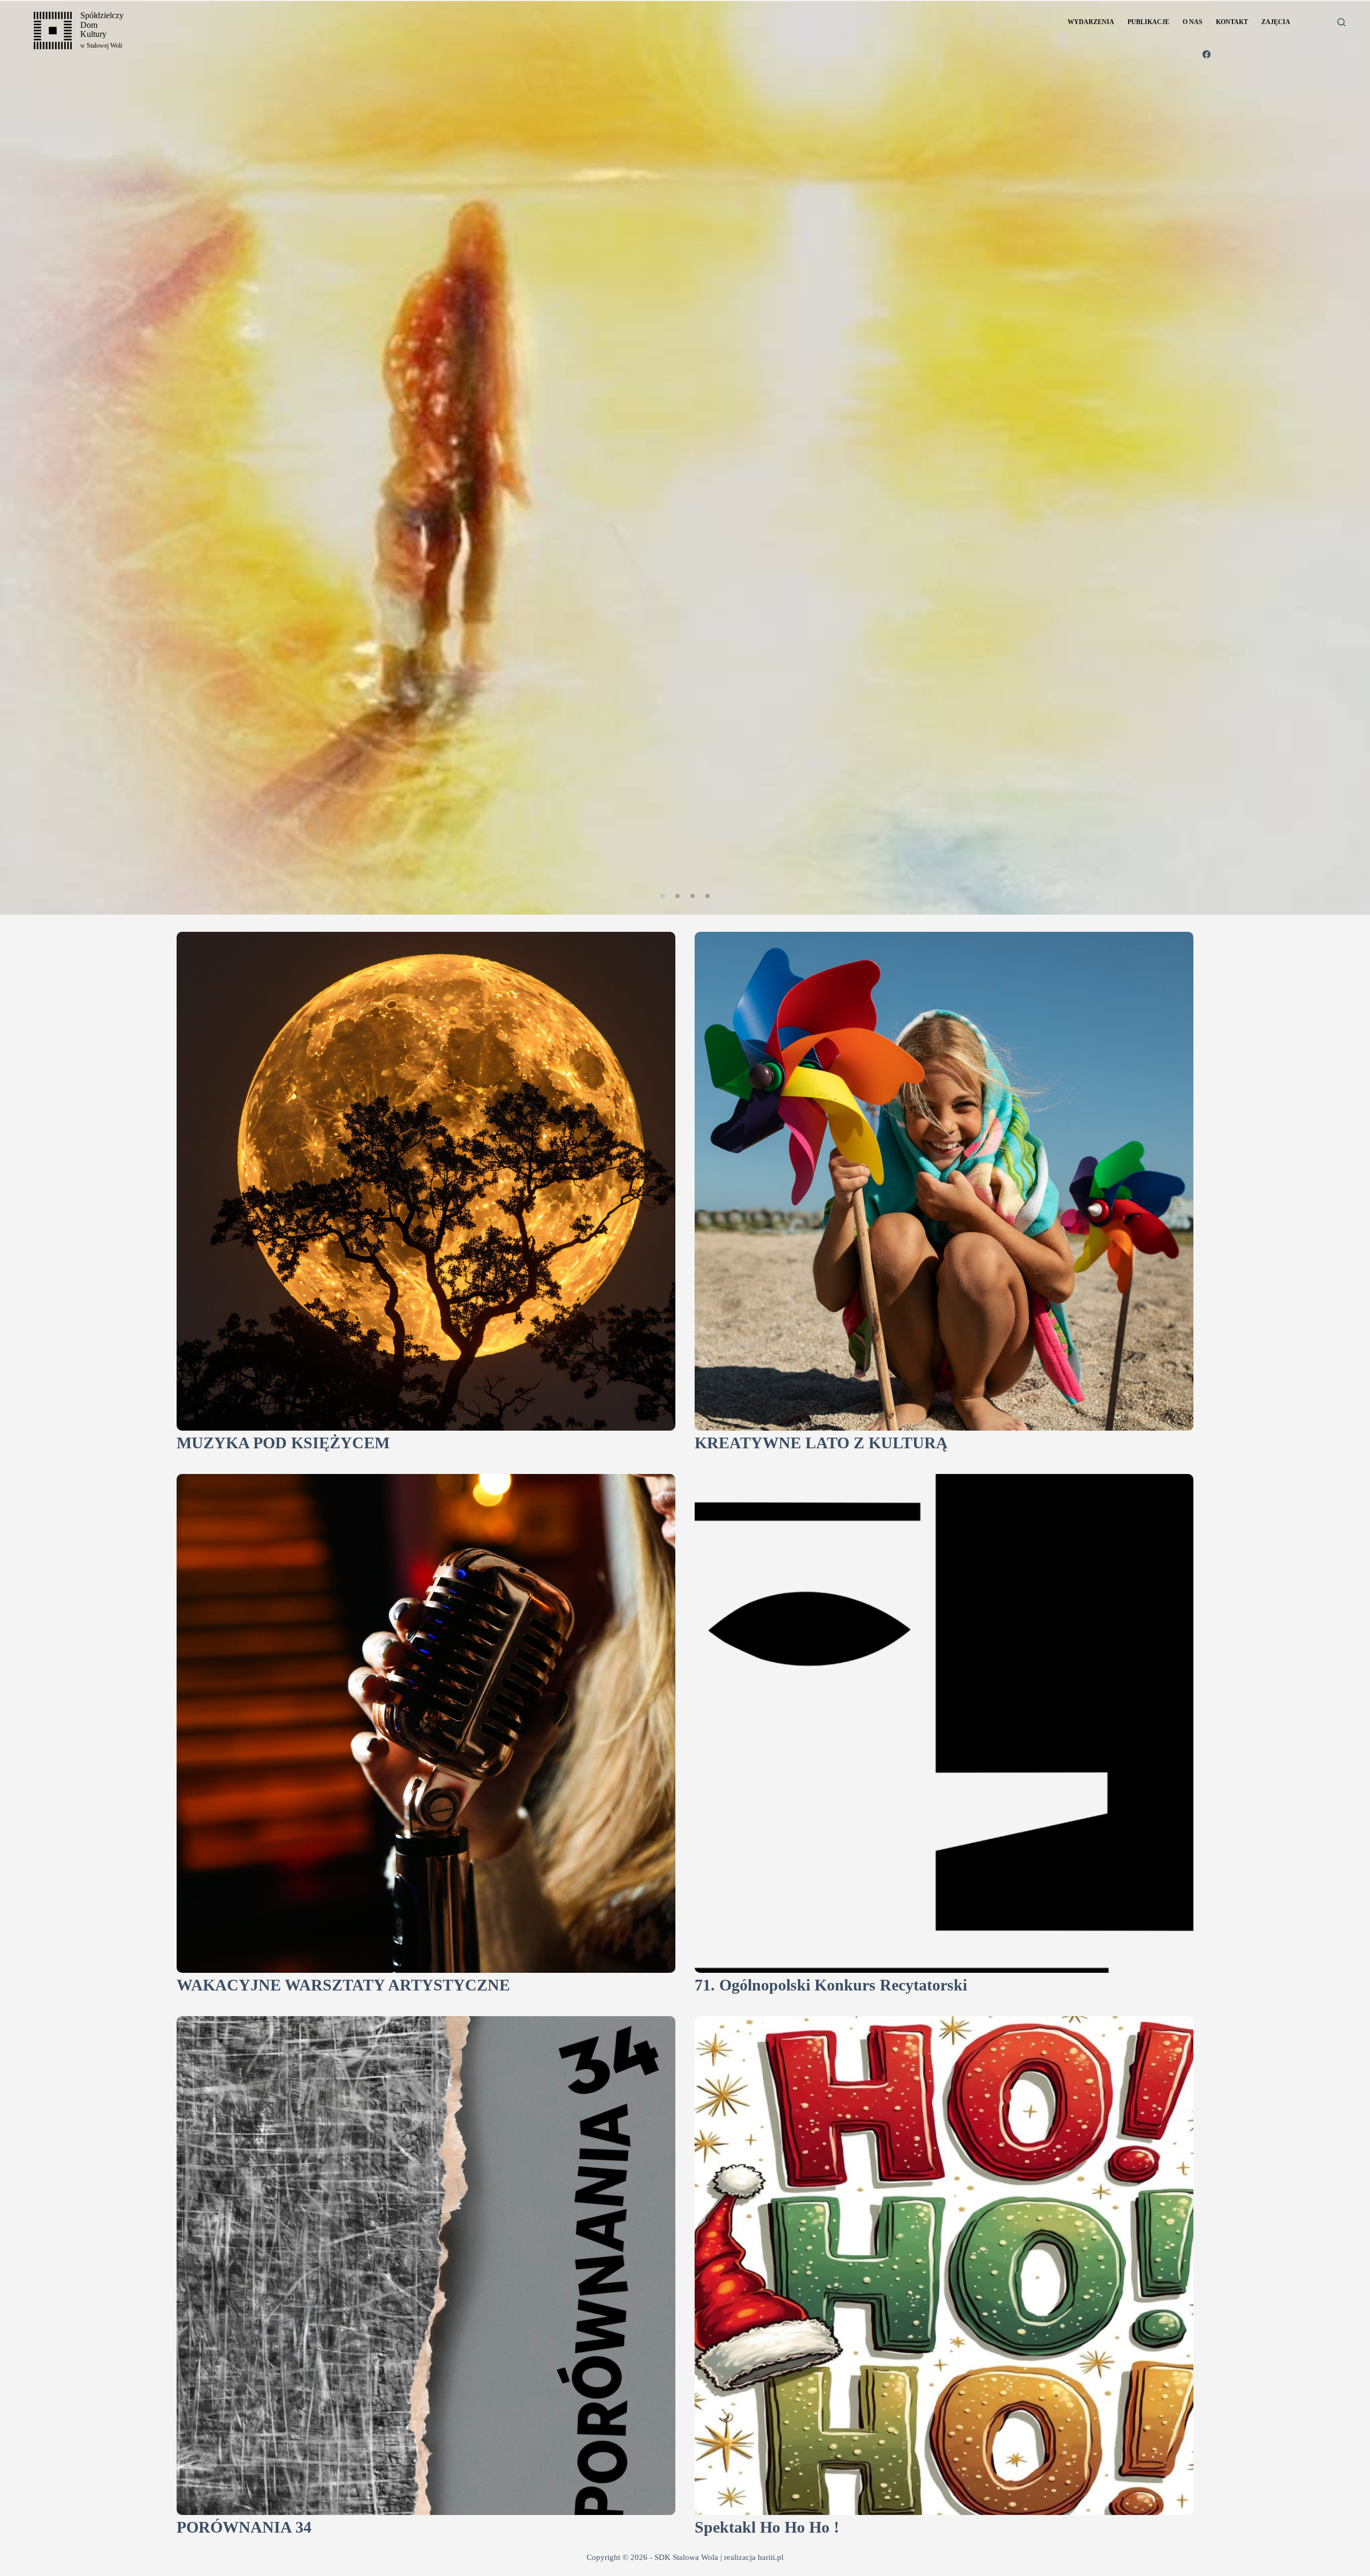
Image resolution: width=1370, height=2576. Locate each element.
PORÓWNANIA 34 (244, 2527)
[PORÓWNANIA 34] (426, 2266)
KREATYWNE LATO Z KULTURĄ (821, 1443)
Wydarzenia (1091, 22)
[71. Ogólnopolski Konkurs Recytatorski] (944, 1723)
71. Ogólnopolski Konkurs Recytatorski (831, 1985)
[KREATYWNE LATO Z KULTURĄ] (944, 1181)
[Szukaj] (1341, 22)
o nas (1193, 22)
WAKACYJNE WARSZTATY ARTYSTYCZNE (343, 1985)
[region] (685, 458)
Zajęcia (1276, 22)
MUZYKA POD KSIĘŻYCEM (283, 1443)
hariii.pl (771, 2557)
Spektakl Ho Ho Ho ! (767, 2527)
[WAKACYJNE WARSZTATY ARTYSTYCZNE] (426, 1723)
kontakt (1232, 22)
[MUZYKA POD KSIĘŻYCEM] (426, 1181)
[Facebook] (1207, 54)
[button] (663, 896)
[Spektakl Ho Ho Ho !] (944, 2266)
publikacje (1148, 22)
